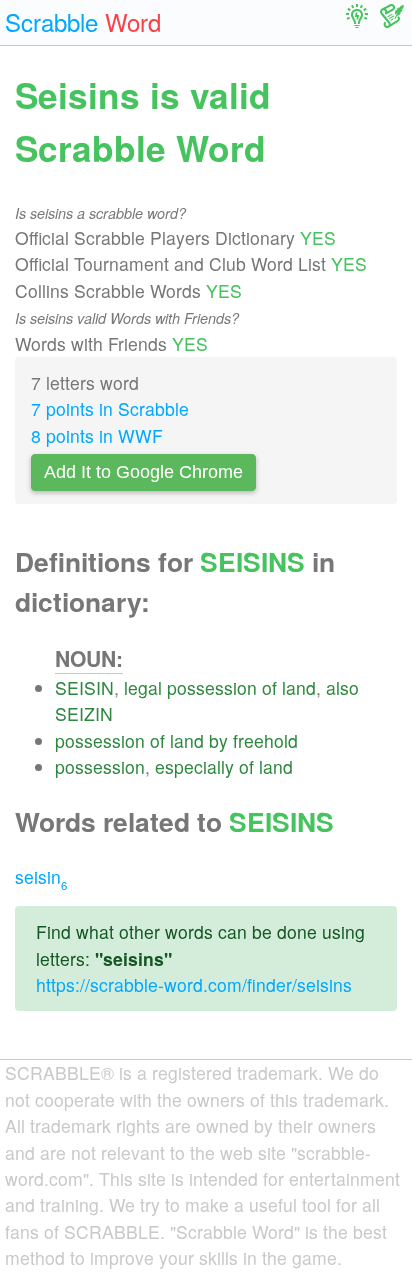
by (218, 740)
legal (143, 687)
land (299, 687)
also (342, 687)
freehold (265, 740)
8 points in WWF (97, 435)
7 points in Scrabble (110, 408)
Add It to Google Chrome (143, 472)
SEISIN (84, 687)
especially (194, 766)
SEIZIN (84, 713)
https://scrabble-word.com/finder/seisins (194, 984)
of (269, 687)
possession (212, 687)
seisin (41, 876)
